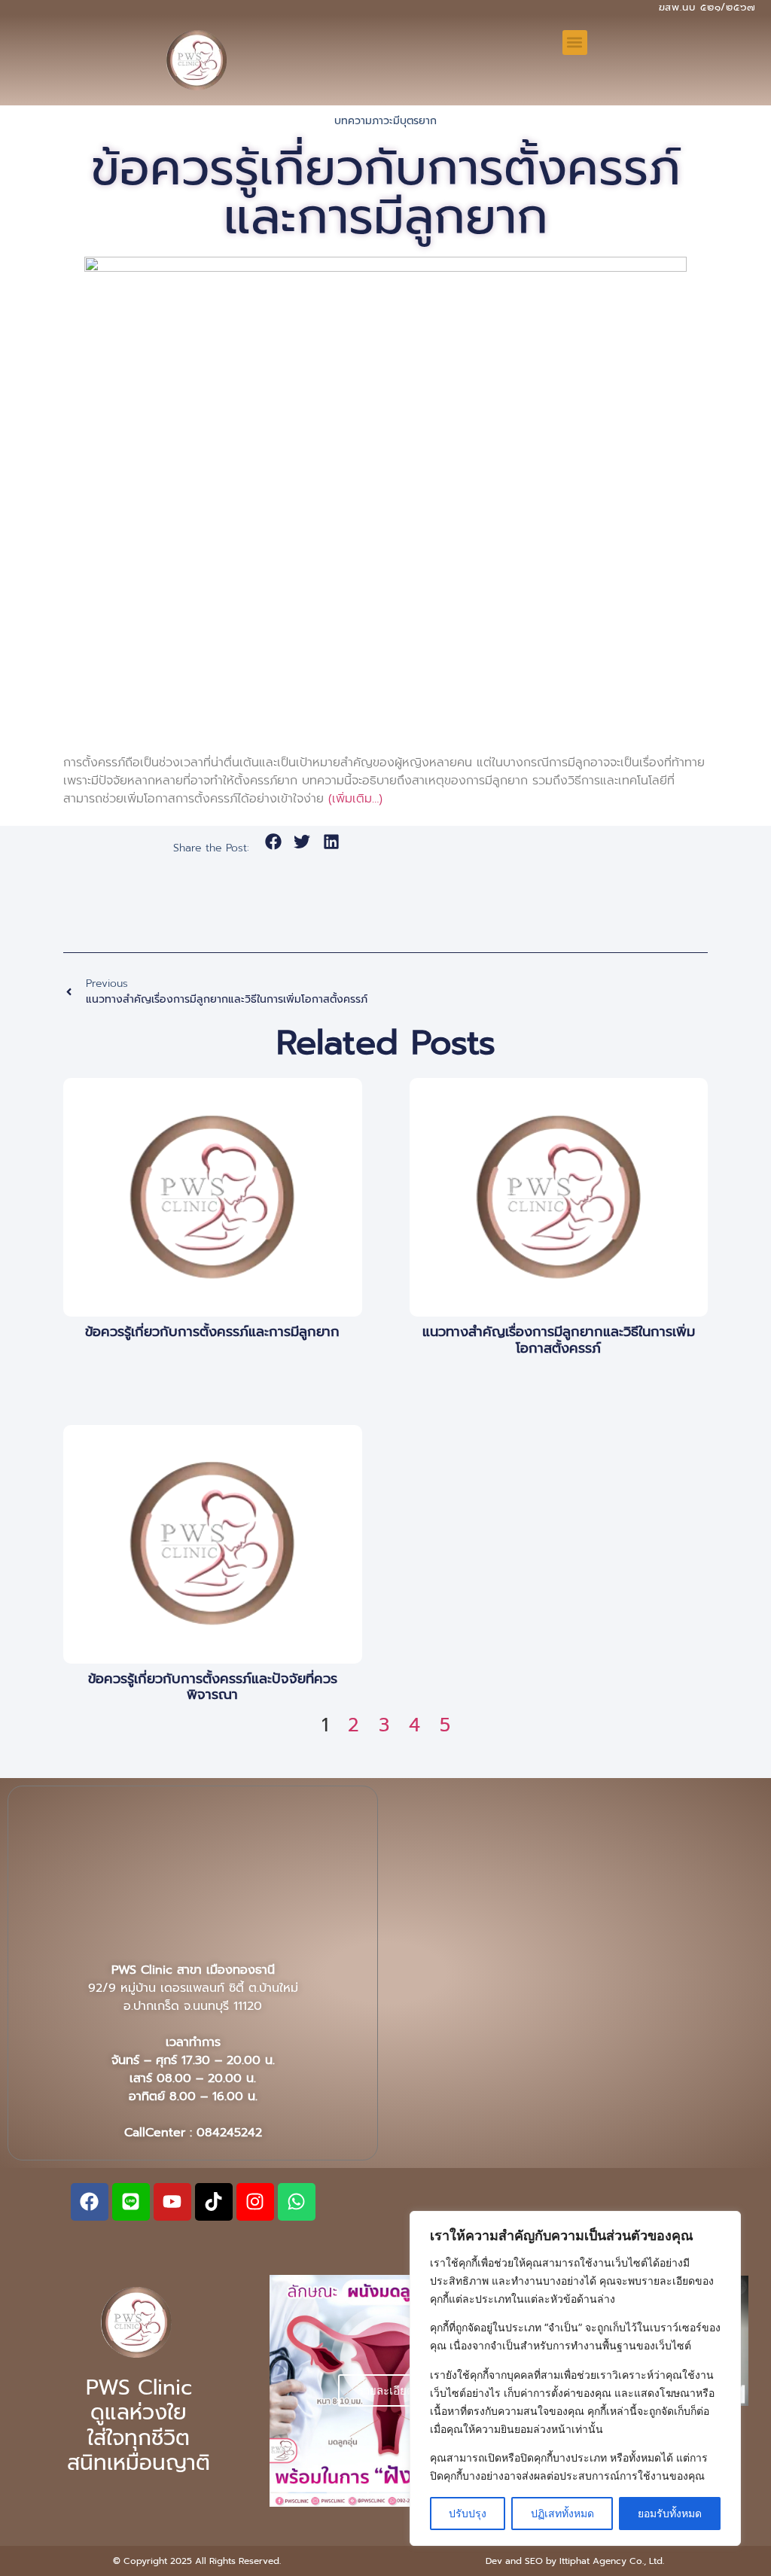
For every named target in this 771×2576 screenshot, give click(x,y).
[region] (575, 2378)
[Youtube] (172, 2202)
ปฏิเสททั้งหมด (562, 2513)
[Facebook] (90, 2202)
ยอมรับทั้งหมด (670, 2513)
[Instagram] (255, 2202)
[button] (575, 43)
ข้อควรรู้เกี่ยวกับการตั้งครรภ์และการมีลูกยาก (212, 1332)
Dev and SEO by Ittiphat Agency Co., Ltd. (575, 2561)
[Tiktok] (214, 2202)
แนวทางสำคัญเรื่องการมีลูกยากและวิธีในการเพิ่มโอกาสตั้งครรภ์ (559, 1340)
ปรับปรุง (468, 2513)
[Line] (131, 2202)
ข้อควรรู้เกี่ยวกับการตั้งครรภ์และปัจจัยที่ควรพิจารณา (213, 1687)
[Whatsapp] (297, 2202)
